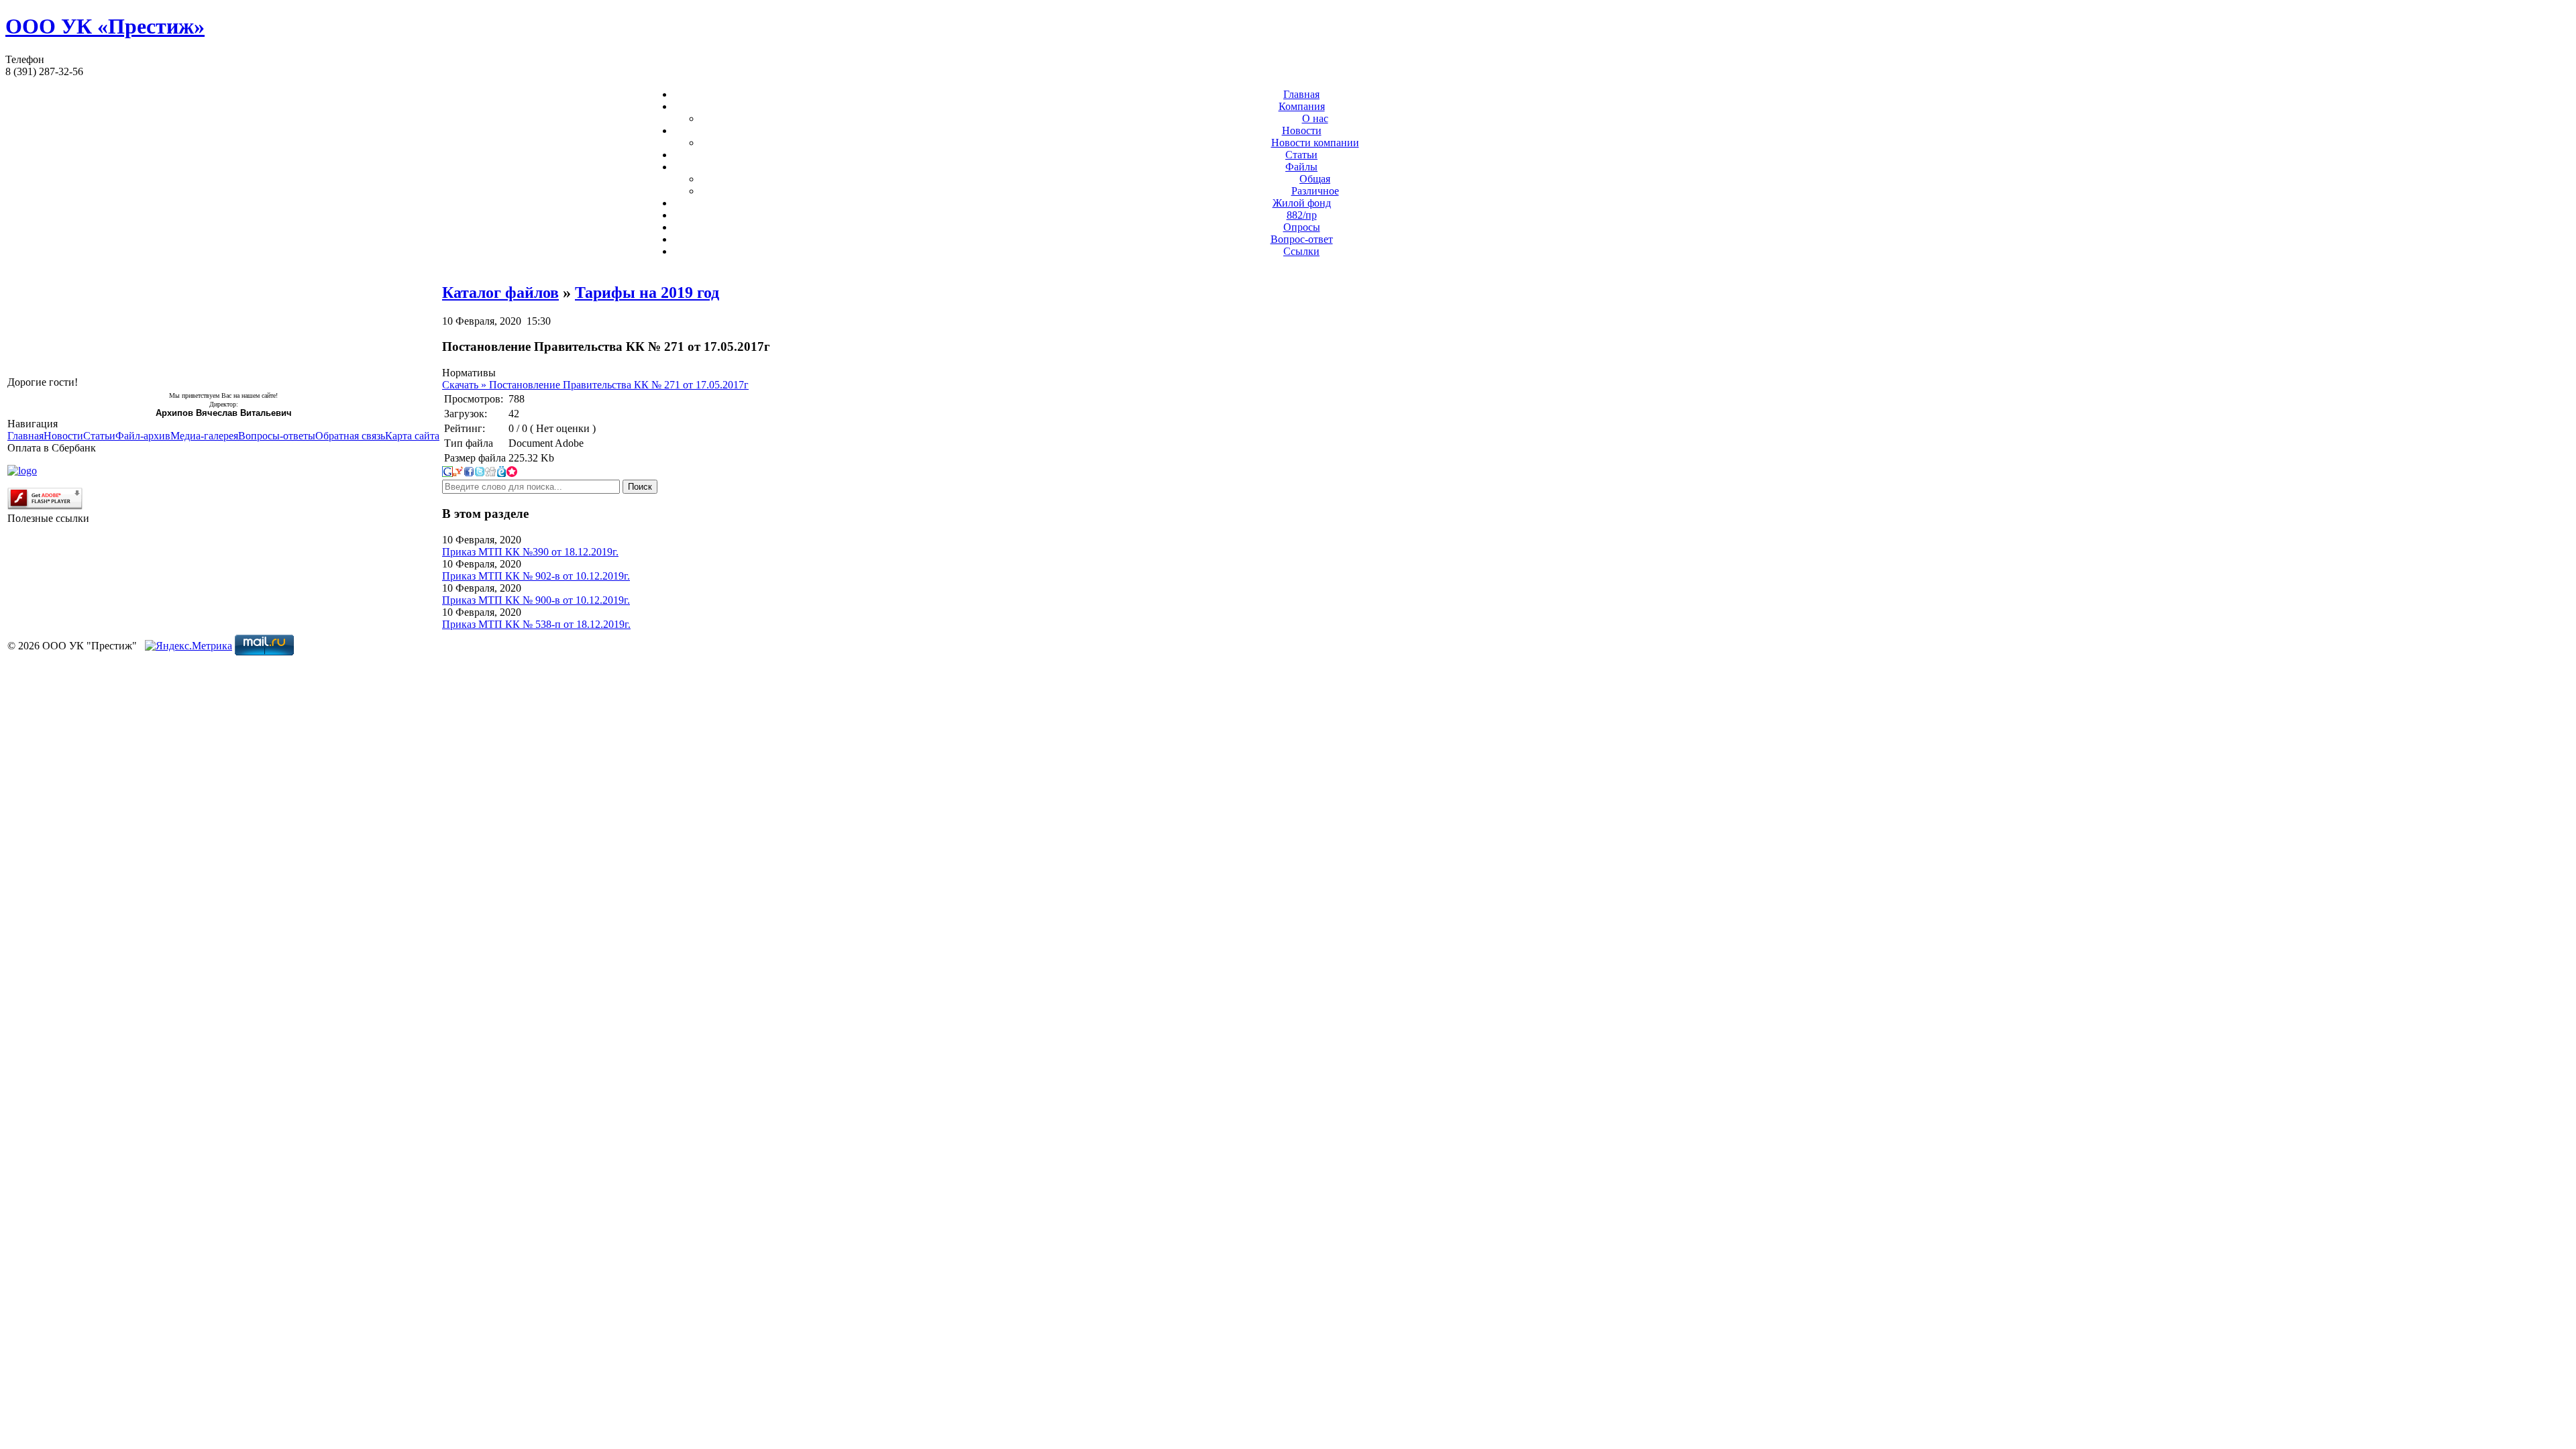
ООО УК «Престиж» (105, 26)
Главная (1301, 94)
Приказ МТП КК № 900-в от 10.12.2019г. (536, 600)
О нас (1315, 118)
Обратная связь (350, 436)
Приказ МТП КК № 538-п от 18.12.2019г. (536, 624)
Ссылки (1301, 251)
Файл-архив (143, 436)
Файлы (1301, 167)
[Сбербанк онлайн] (22, 471)
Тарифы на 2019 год (647, 292)
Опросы (1302, 227)
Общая (1315, 179)
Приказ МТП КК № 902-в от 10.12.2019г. (536, 576)
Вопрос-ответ (1302, 239)
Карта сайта (412, 436)
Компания (1302, 106)
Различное (1315, 191)
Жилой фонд (1302, 203)
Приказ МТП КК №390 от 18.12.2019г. (530, 552)
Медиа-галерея (204, 436)
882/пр (1302, 215)
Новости (1302, 130)
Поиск (640, 487)
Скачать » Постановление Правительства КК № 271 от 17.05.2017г (595, 385)
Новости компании (1315, 143)
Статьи (1301, 155)
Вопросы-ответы (277, 436)
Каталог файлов (500, 292)
